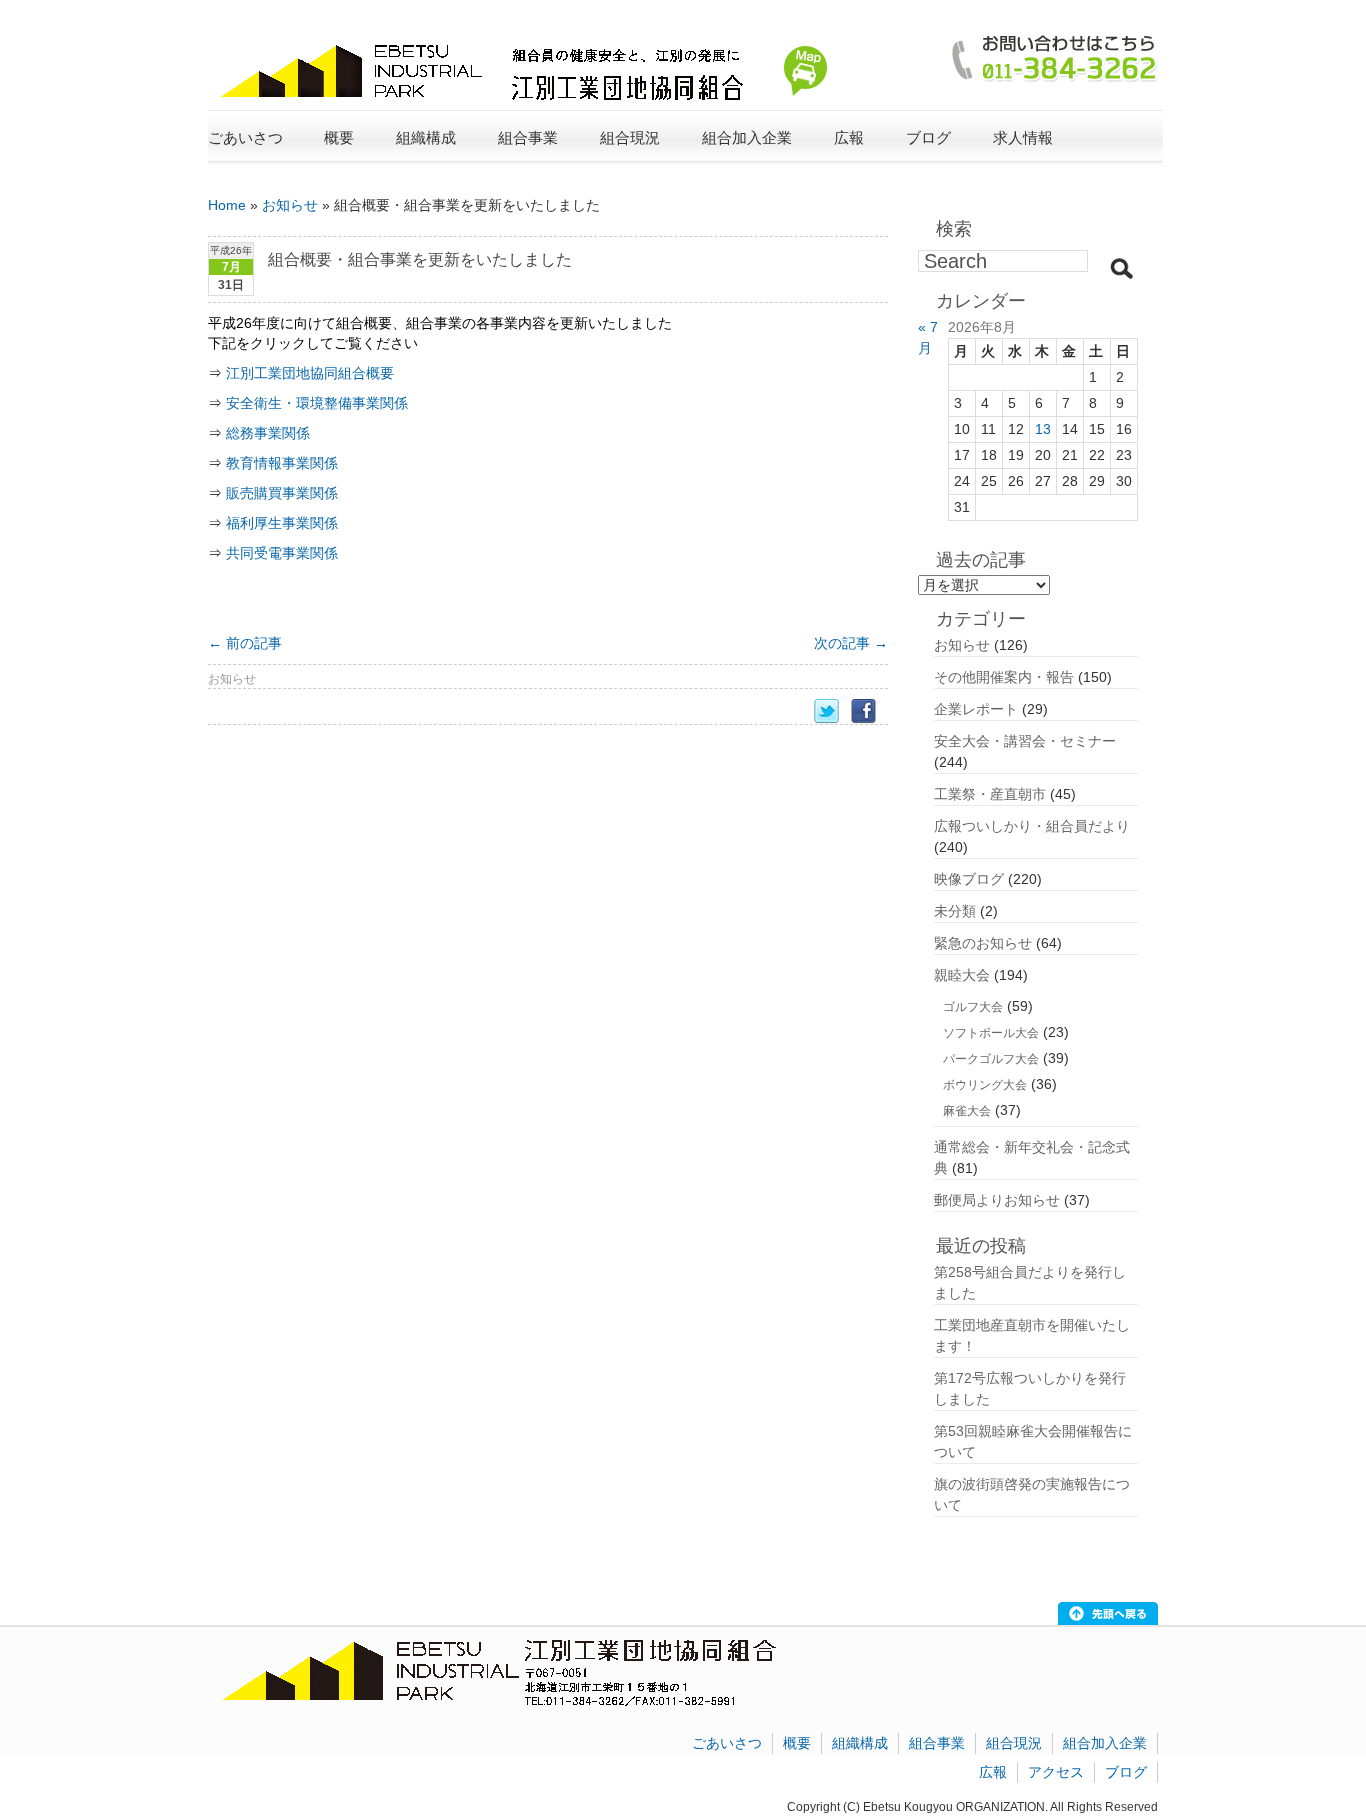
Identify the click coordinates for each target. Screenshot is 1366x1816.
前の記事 (245, 643)
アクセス (1056, 1772)
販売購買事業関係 (282, 493)
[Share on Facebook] (869, 711)
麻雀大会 (967, 1111)
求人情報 (1023, 137)
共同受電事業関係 (282, 553)
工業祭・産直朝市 (990, 794)
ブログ (928, 137)
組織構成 (860, 1743)
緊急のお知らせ (983, 943)
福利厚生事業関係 (282, 523)
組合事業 (937, 1743)
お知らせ (290, 205)
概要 (797, 1743)
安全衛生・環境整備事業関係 (317, 403)
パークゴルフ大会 (991, 1059)
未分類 (955, 911)
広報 (993, 1772)
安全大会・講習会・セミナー (1025, 741)
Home (227, 205)
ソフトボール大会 (991, 1033)
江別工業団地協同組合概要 (310, 373)
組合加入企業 (1105, 1743)
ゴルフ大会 (973, 1007)
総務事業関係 (268, 433)
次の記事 (851, 643)
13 (1043, 429)
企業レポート (976, 709)
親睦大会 (962, 975)
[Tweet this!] (832, 711)
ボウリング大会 (985, 1085)
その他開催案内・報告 (1004, 677)
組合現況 (1014, 1743)
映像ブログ (969, 879)
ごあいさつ (245, 137)
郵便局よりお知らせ (997, 1200)
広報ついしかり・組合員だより (1032, 826)
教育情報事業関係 (282, 463)
